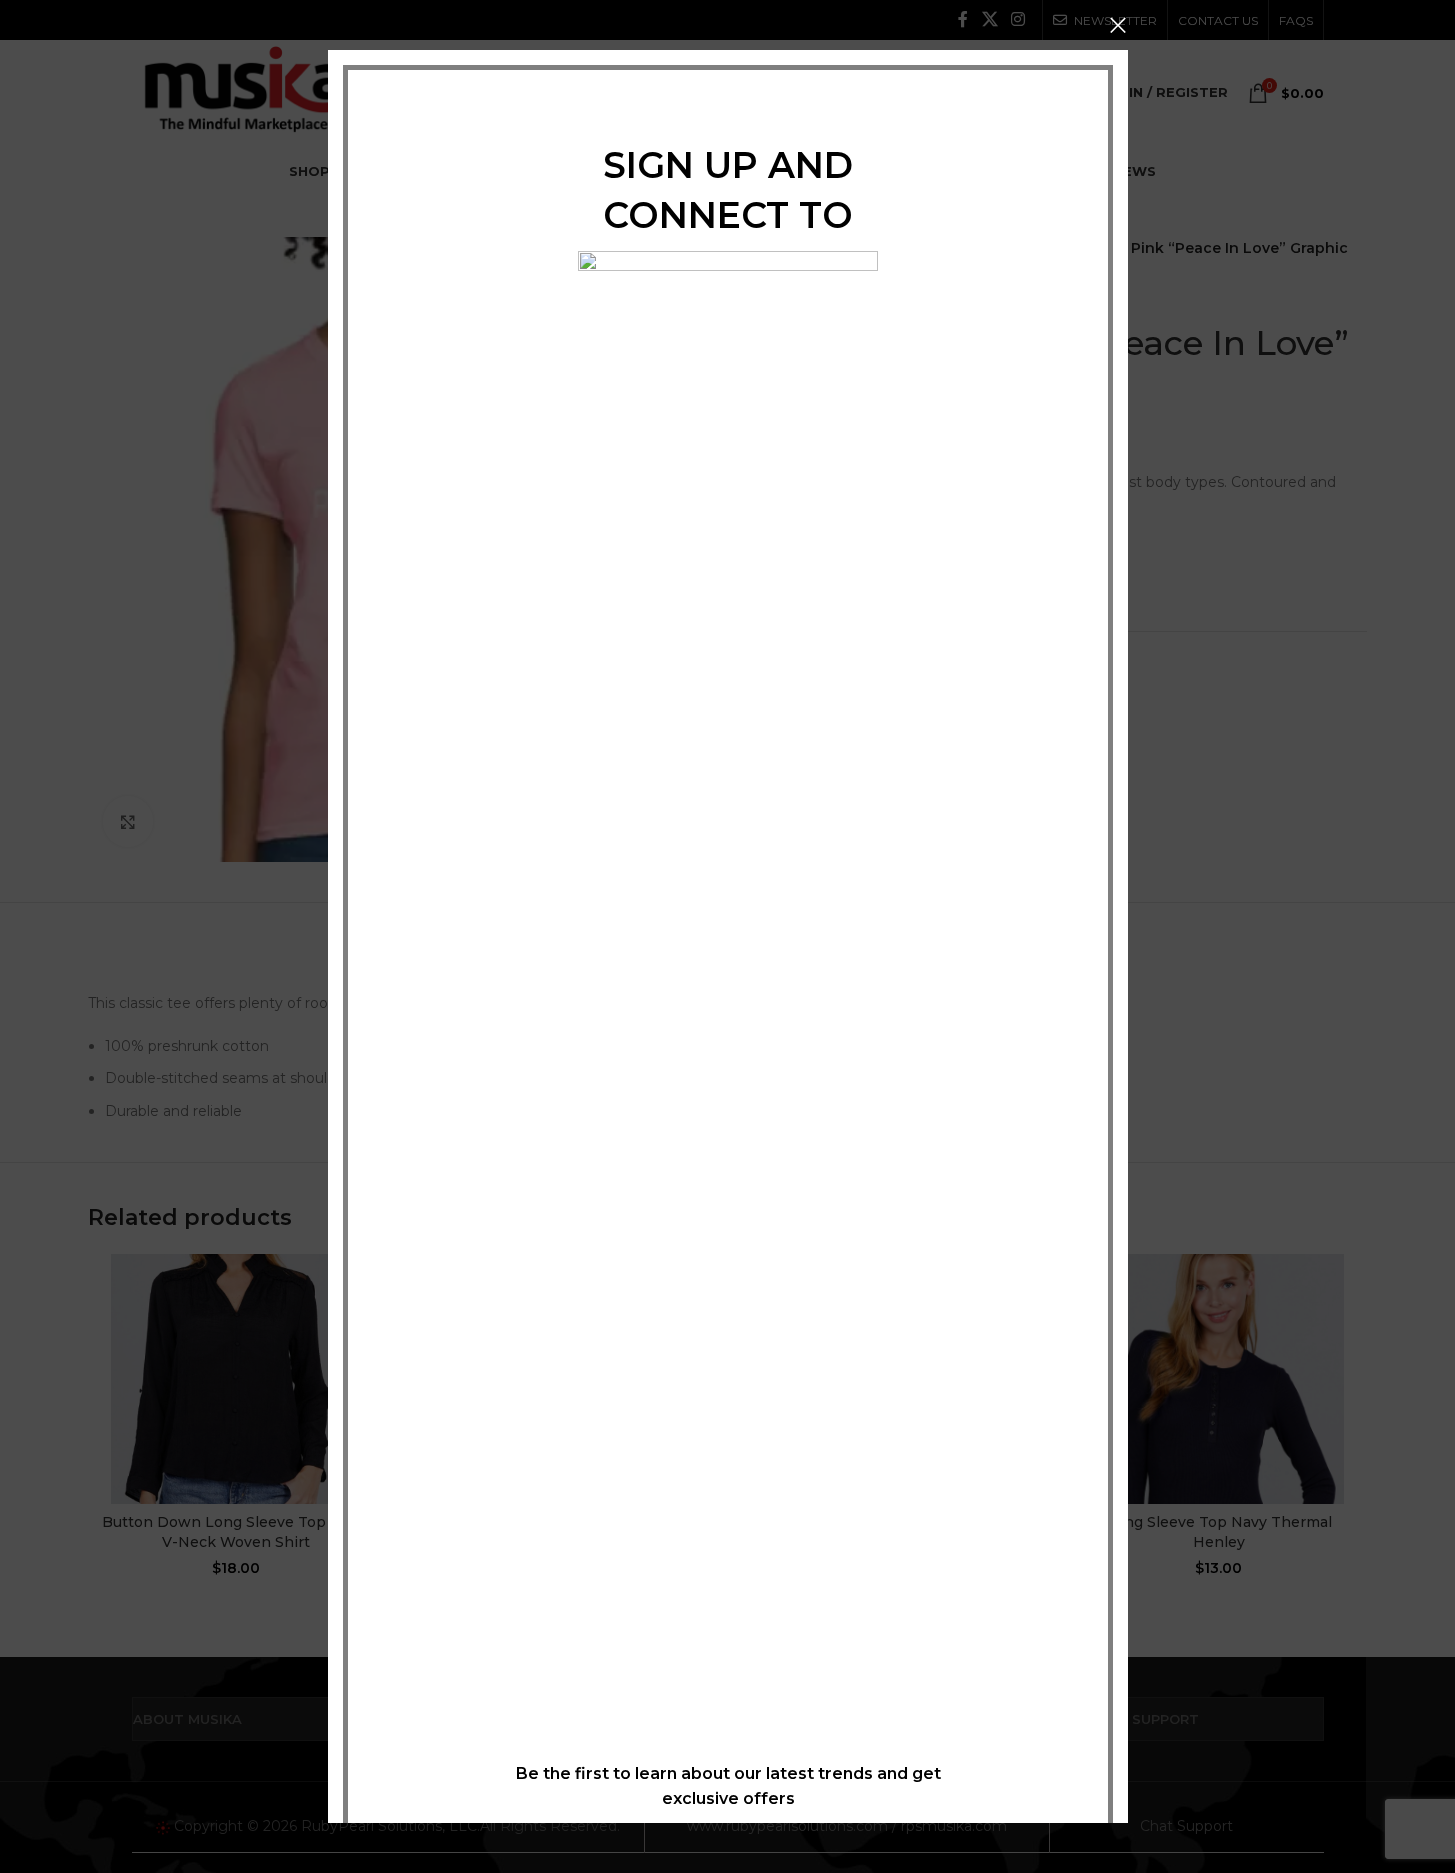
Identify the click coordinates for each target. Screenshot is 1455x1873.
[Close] (1118, 25)
